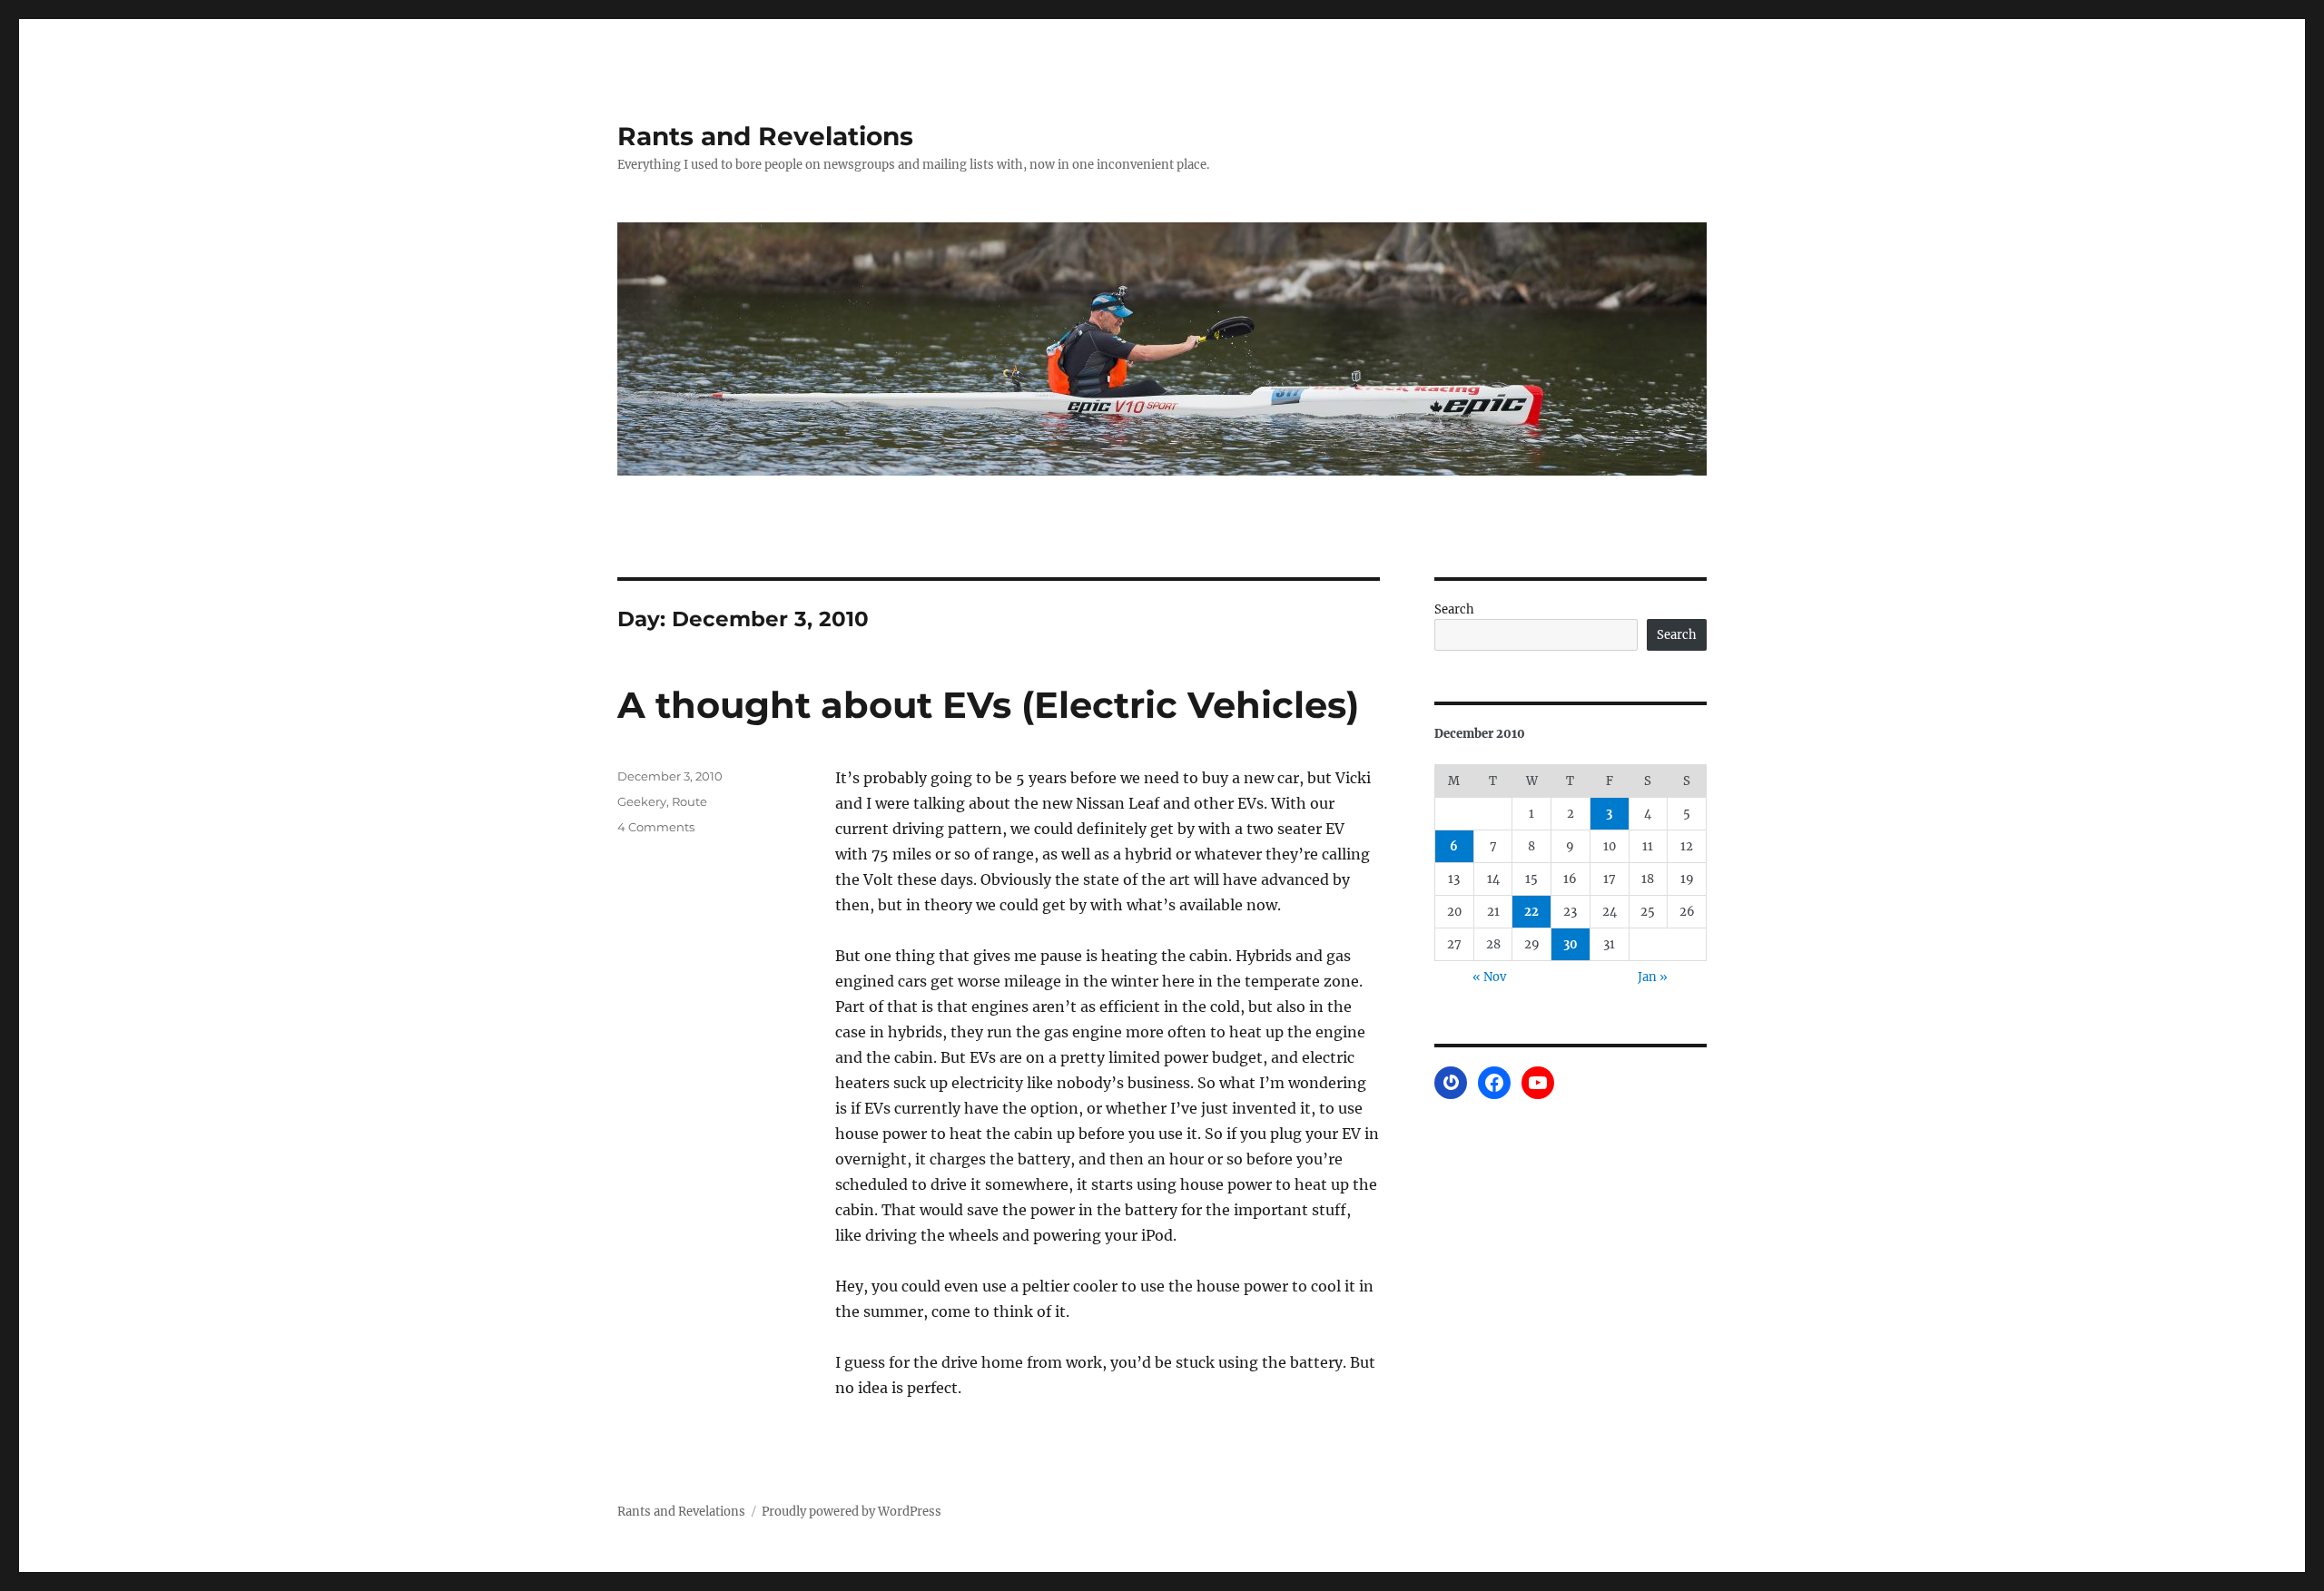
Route (689, 801)
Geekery (642, 801)
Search (1454, 609)
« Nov (1489, 977)
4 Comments (656, 827)
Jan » (1653, 977)
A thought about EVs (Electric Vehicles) (988, 705)
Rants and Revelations (765, 136)
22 (1531, 912)
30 (1571, 944)
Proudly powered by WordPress (852, 1512)
